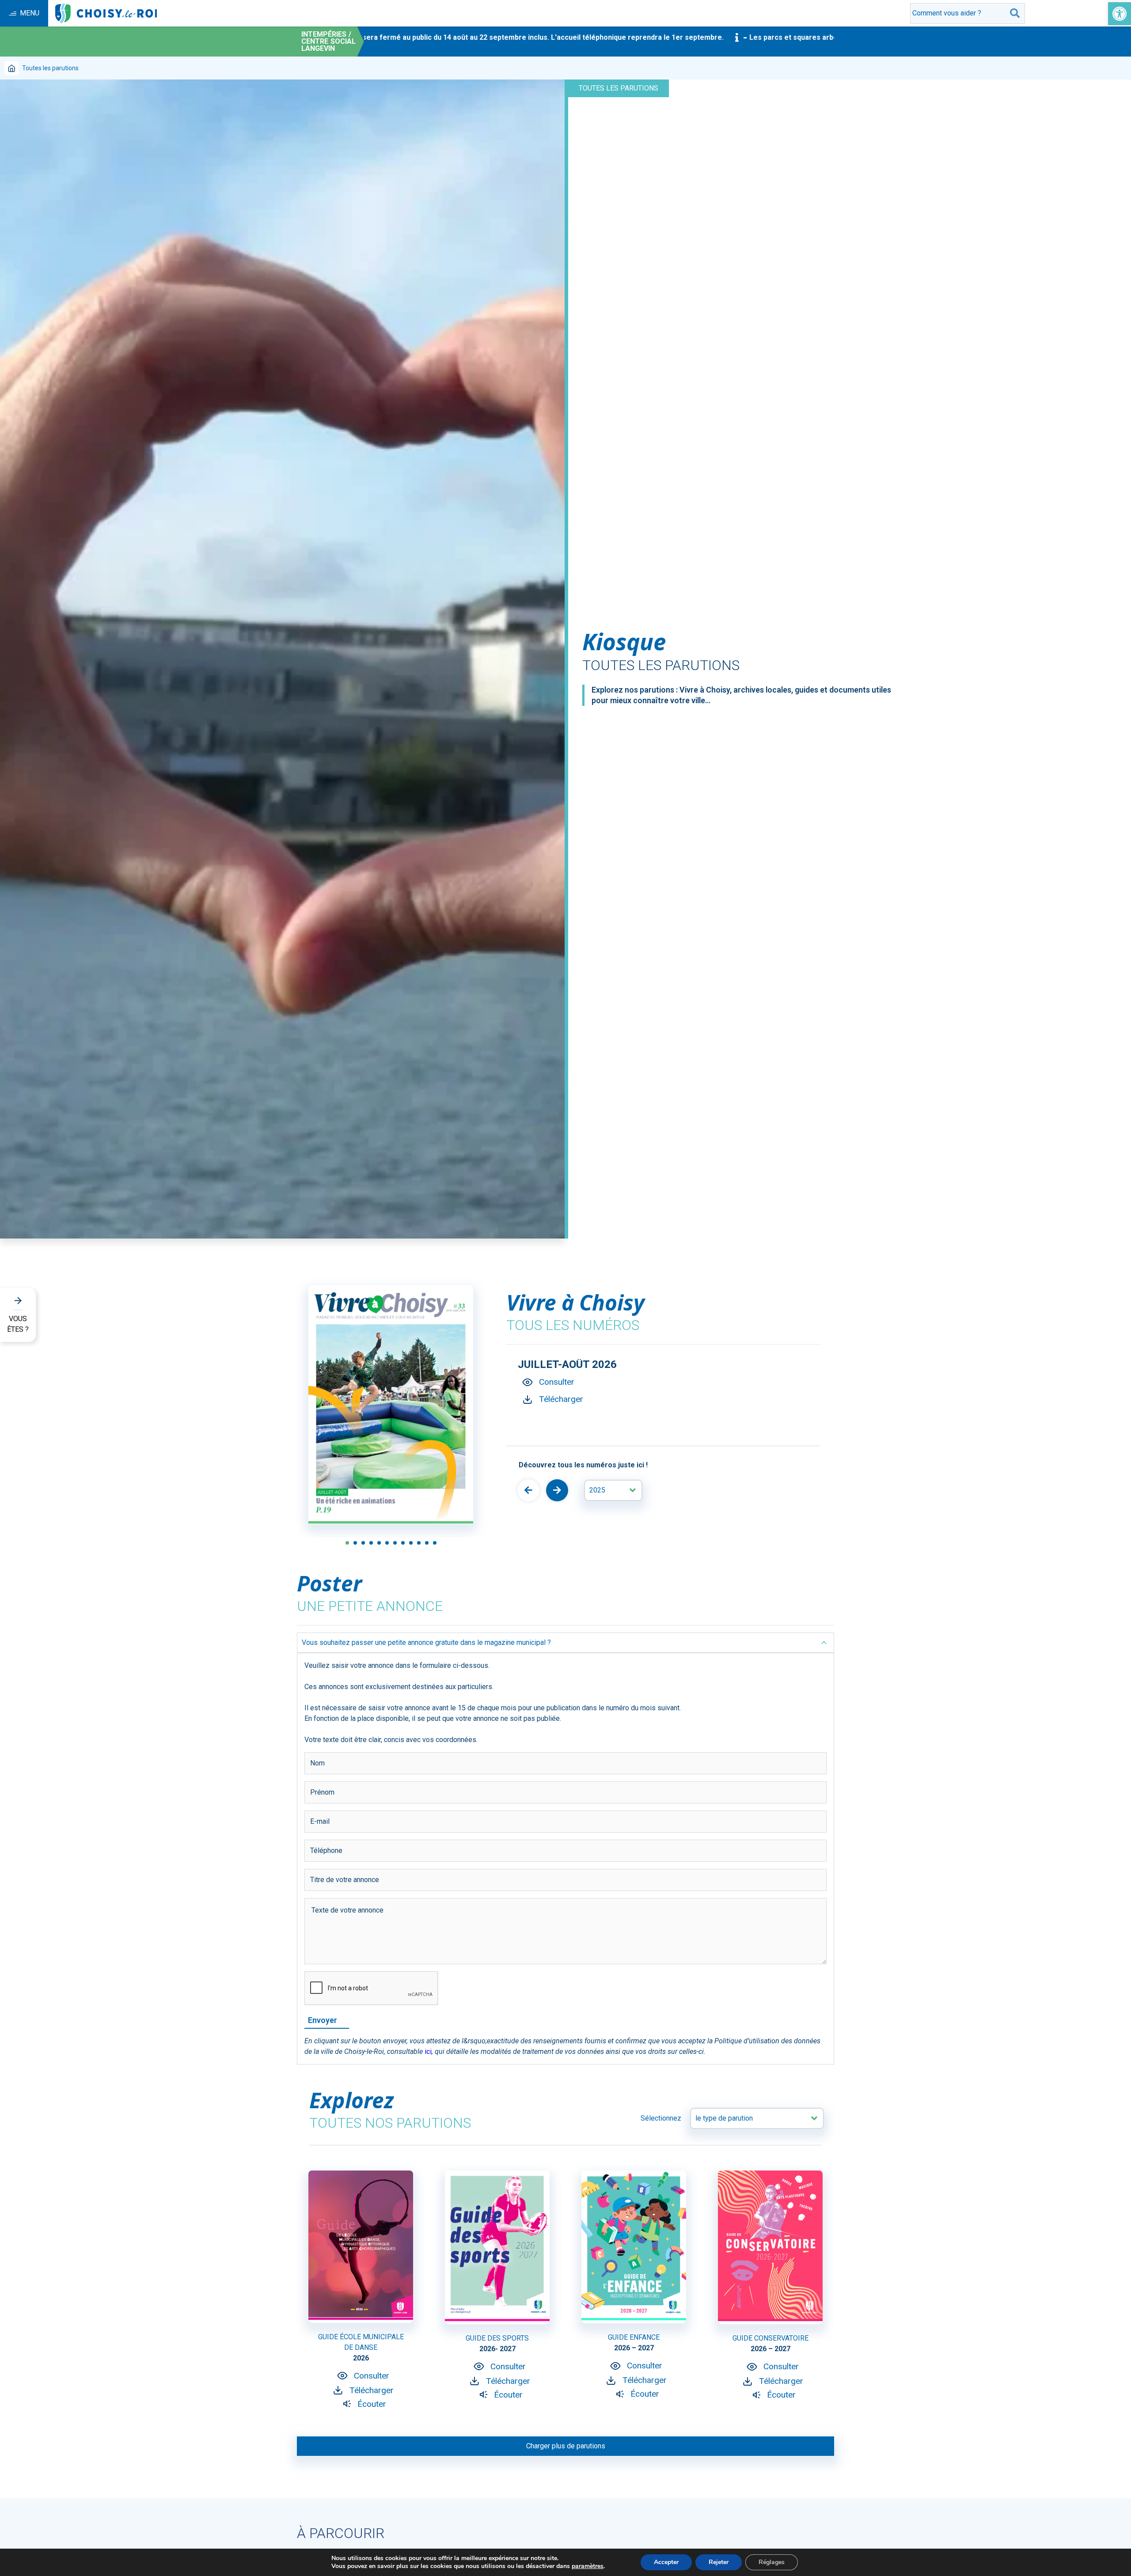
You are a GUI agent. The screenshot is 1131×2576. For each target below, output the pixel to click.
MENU (30, 13)
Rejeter (719, 2562)
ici (428, 2051)
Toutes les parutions (619, 88)
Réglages (772, 2562)
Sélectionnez (661, 2118)
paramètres (588, 2566)
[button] (1120, 14)
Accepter (666, 2562)
